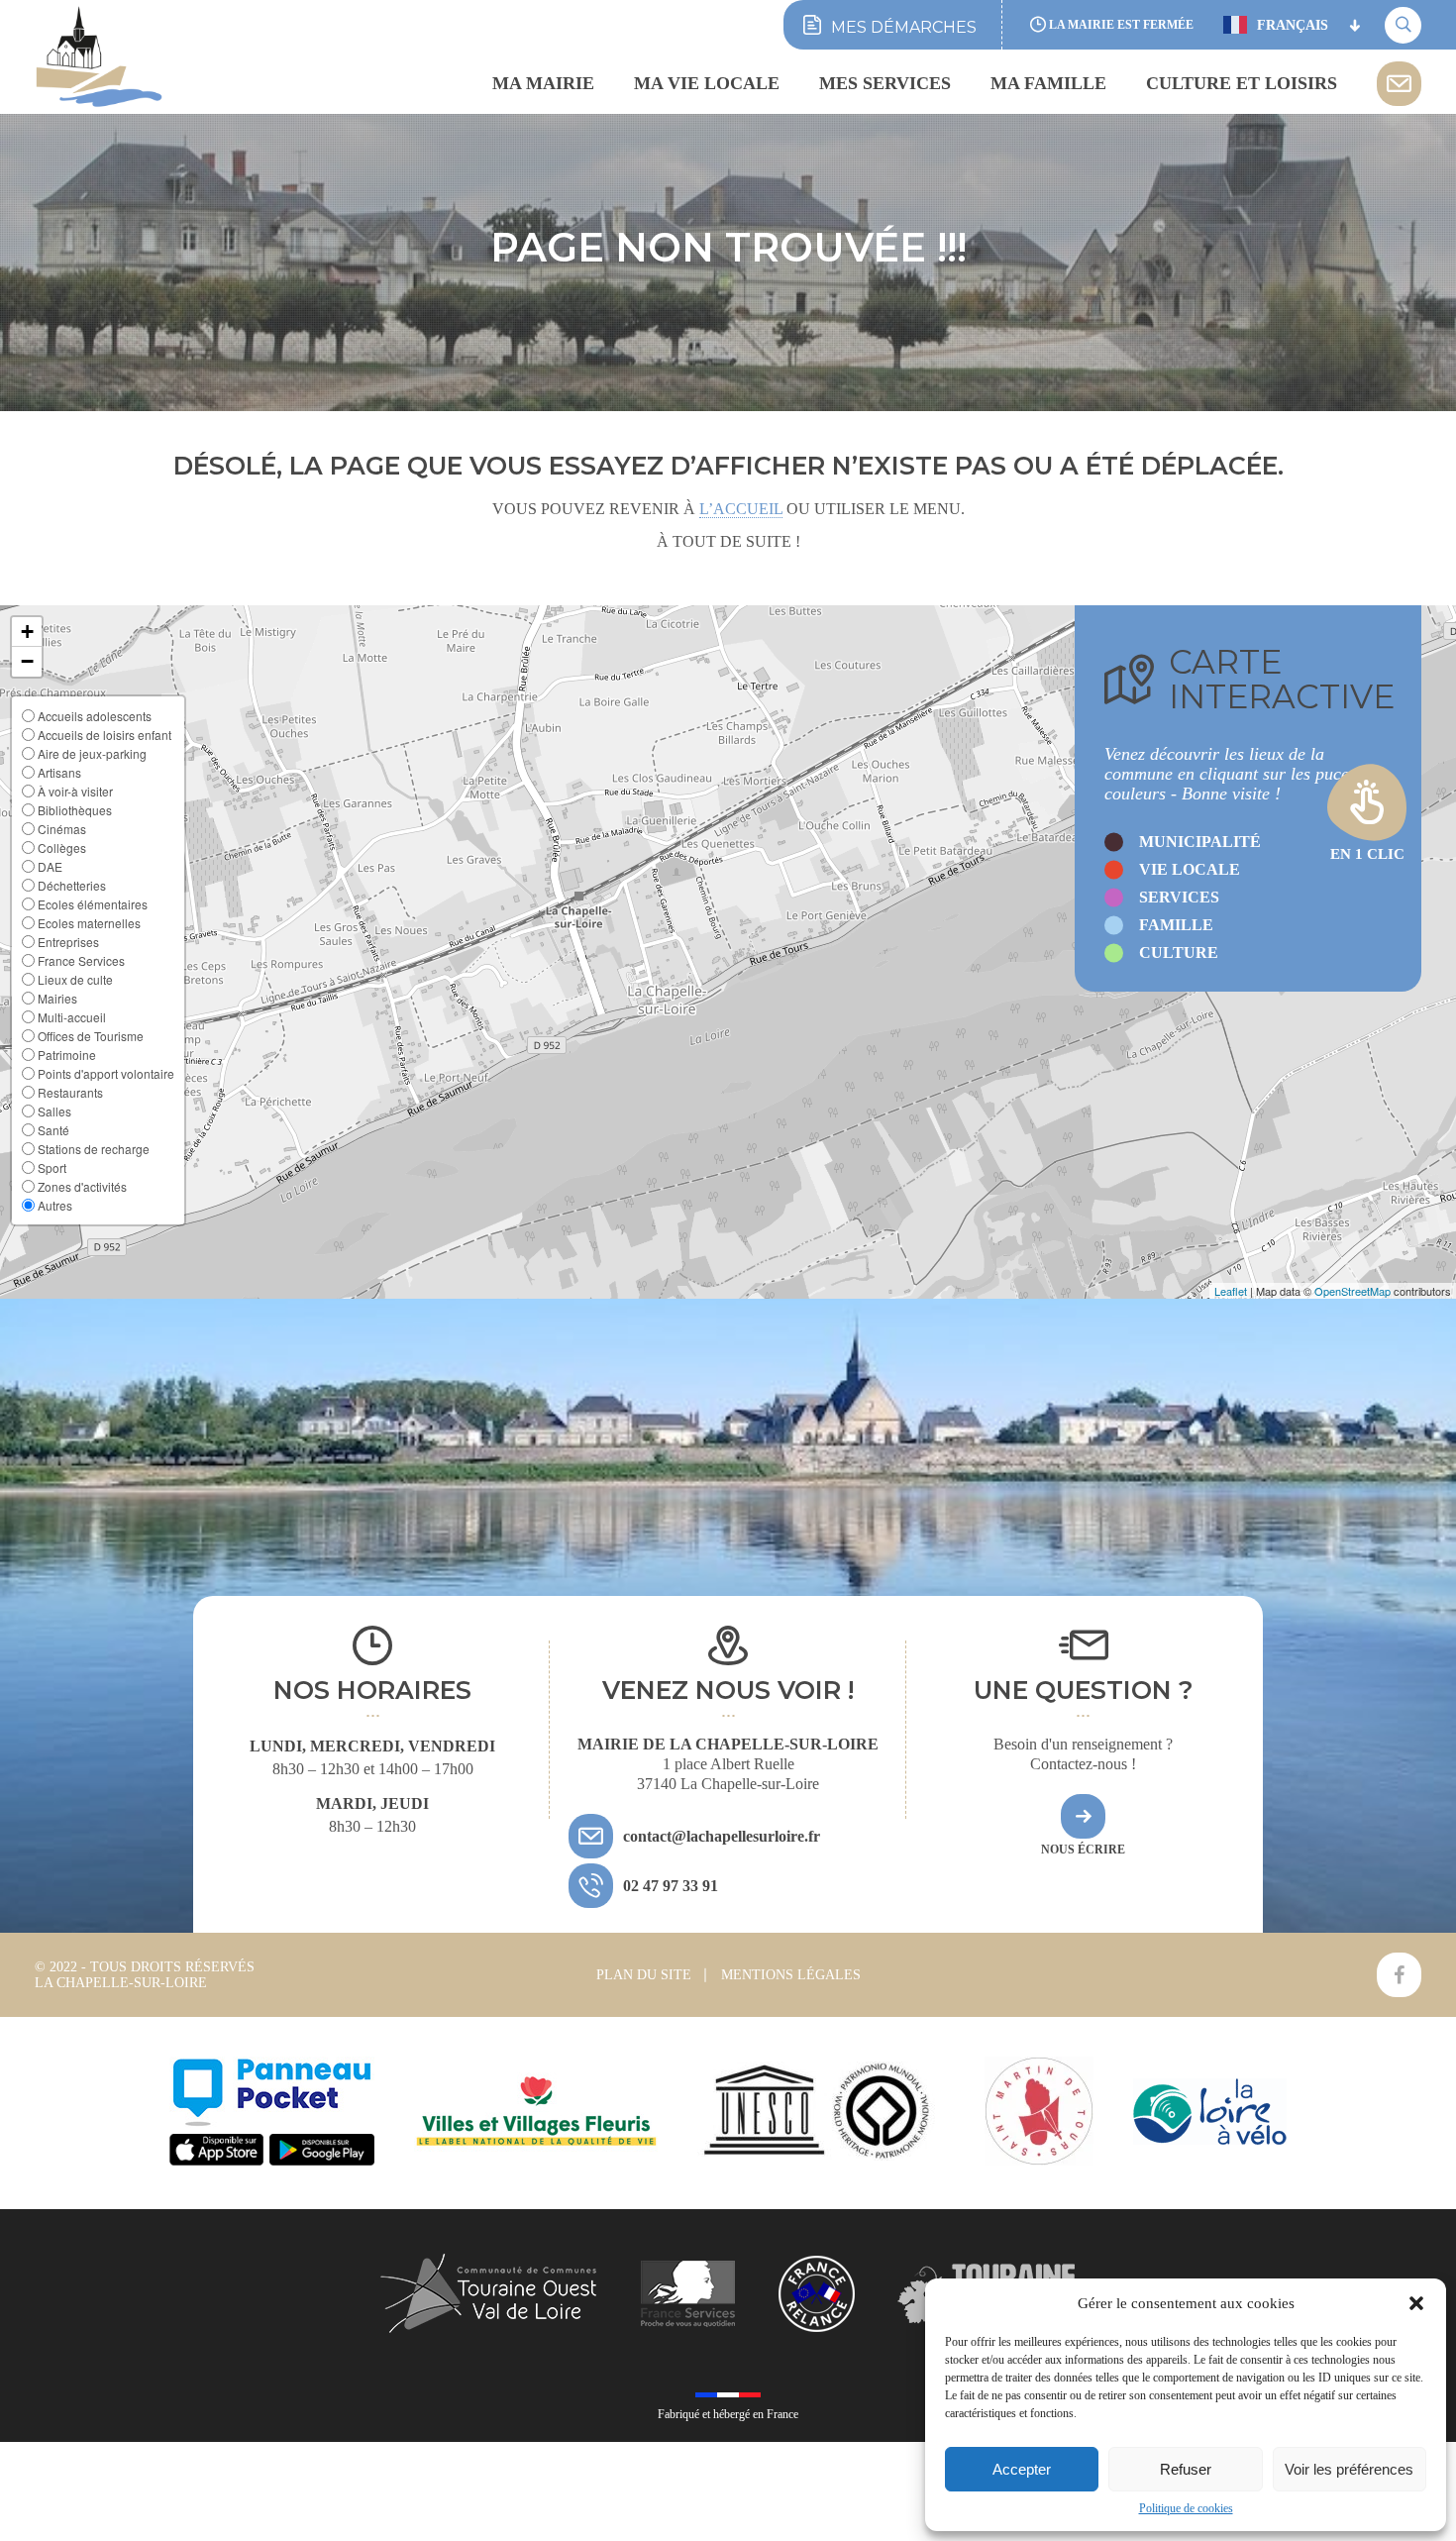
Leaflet (1231, 1291)
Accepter (1022, 2469)
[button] (1416, 2303)
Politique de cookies (1186, 2508)
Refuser (1186, 2469)
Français (1293, 25)
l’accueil (741, 509)
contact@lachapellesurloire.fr (722, 1836)
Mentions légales (791, 1975)
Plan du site (644, 1975)
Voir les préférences (1349, 2469)
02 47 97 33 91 (671, 1886)
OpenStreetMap (1352, 1291)
